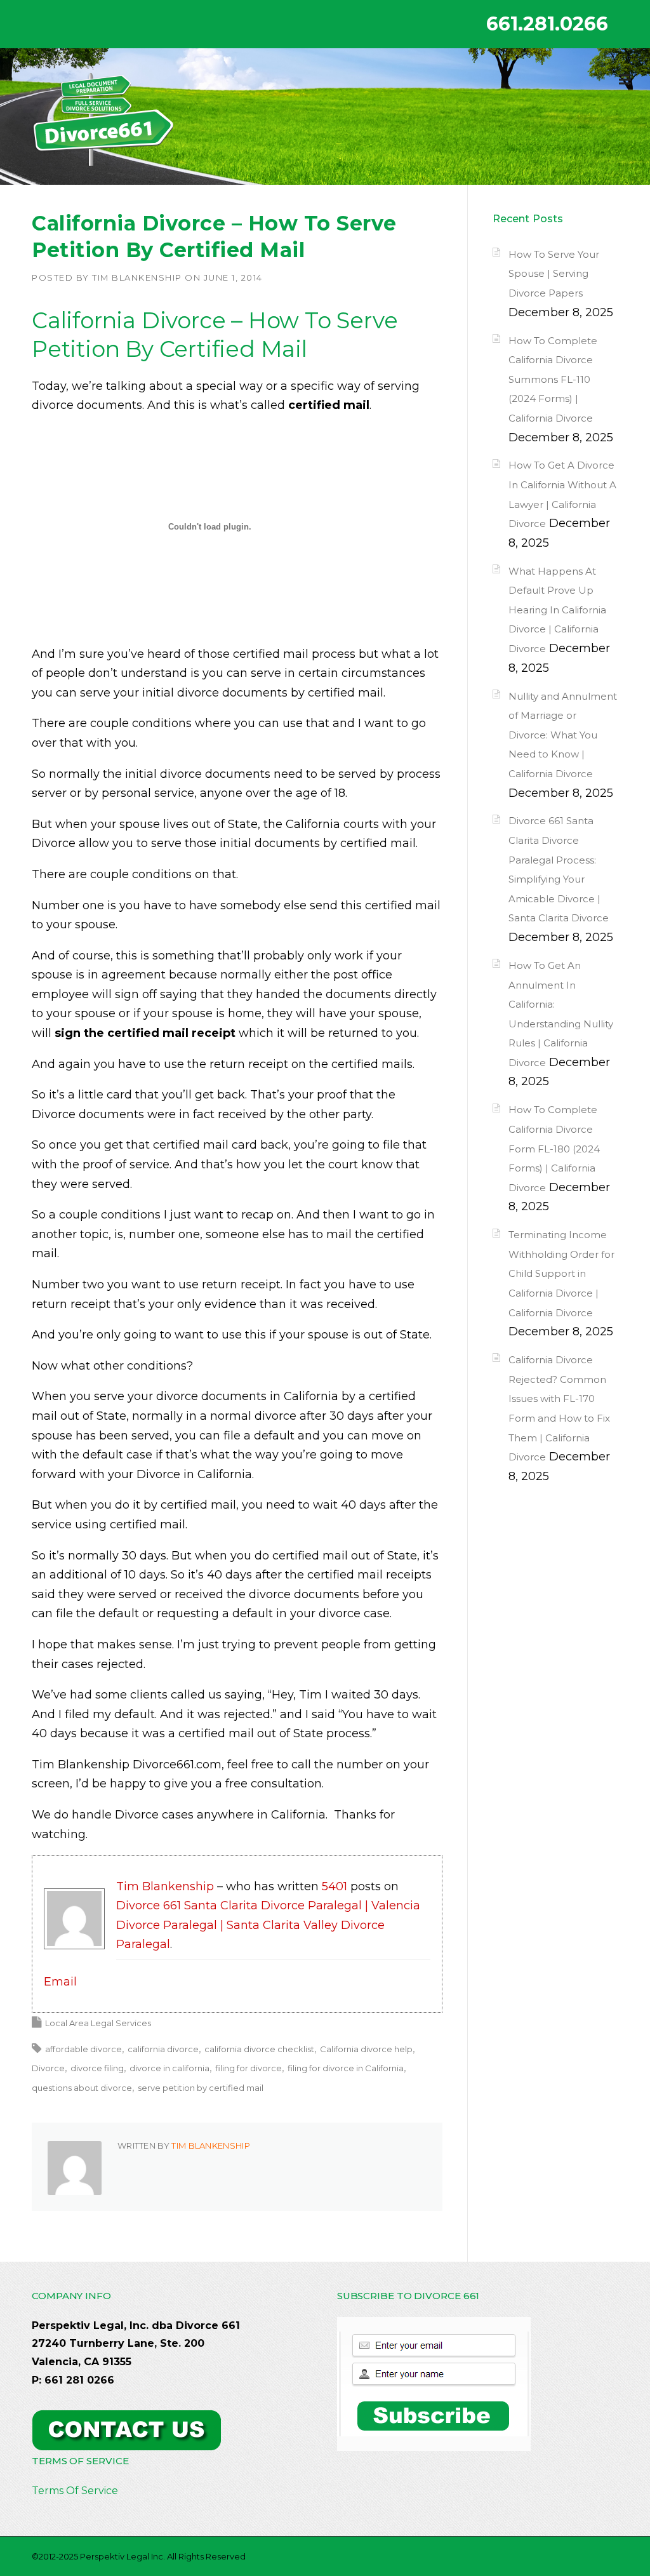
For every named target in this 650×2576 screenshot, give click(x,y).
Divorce (48, 2068)
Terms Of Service (75, 2491)
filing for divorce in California (346, 2068)
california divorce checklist (259, 2049)
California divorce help (366, 2049)
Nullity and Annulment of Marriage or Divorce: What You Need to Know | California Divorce (563, 735)
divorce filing (97, 2068)
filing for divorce (249, 2068)
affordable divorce (83, 2049)
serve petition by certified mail (201, 2088)
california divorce (163, 2049)
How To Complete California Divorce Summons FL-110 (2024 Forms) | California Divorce (553, 379)
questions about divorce (82, 2088)
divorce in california (169, 2068)
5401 (335, 1886)
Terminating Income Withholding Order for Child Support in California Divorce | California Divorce (561, 1273)
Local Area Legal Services (98, 2023)
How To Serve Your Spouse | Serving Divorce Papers (554, 274)
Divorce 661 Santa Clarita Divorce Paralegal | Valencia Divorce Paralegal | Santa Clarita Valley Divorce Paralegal (268, 1925)
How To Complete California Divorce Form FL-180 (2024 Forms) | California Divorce (554, 1148)
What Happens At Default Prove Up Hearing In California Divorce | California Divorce (557, 610)
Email (60, 1982)
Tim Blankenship (137, 277)
